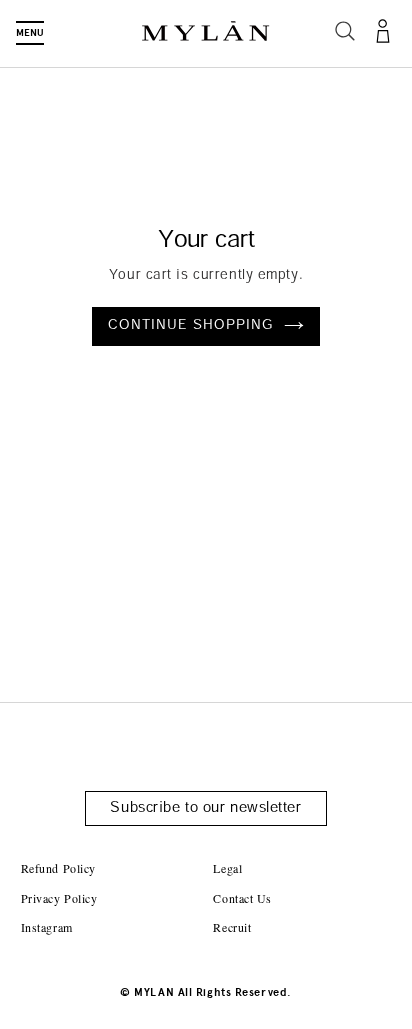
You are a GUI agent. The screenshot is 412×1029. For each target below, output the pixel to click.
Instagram (47, 927)
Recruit (232, 927)
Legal (227, 868)
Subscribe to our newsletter (205, 808)
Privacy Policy (59, 898)
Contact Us (242, 898)
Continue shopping (191, 325)
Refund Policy (58, 868)
